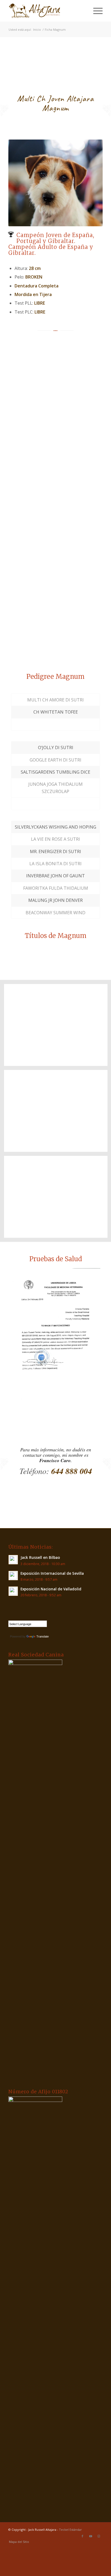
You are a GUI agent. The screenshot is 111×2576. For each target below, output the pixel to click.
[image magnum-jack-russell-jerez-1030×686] (58, 476)
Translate (43, 1636)
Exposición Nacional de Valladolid (51, 1589)
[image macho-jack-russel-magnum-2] (58, 396)
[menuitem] (95, 11)
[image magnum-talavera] (58, 633)
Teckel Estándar (70, 2530)
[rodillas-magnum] (55, 1335)
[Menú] (95, 11)
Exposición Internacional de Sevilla (52, 1573)
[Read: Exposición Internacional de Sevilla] (13, 1576)
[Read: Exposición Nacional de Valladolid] (13, 1591)
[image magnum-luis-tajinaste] (58, 555)
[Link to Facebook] (82, 2536)
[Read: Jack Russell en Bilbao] (13, 1560)
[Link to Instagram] (99, 2536)
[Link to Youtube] (91, 2536)
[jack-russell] (46, 11)
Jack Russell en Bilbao (40, 1557)
